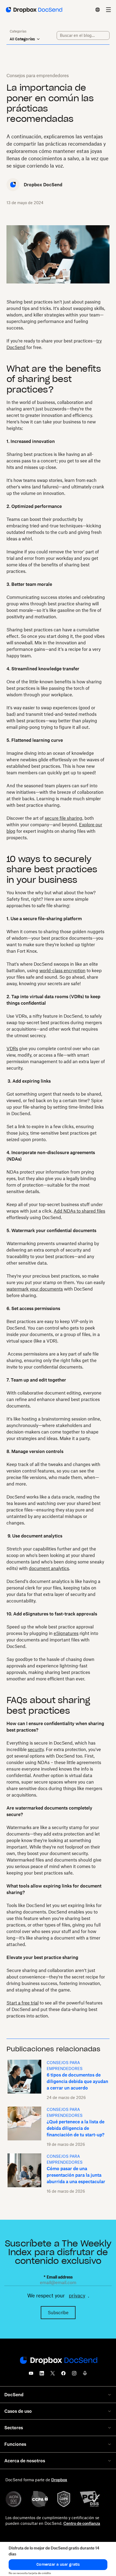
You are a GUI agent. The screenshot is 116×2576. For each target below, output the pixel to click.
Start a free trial (23, 2003)
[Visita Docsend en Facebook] (63, 2375)
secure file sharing (64, 818)
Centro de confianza (82, 2523)
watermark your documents (35, 1289)
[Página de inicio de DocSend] (58, 2361)
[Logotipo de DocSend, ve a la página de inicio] (34, 10)
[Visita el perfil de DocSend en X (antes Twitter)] (53, 2375)
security (36, 1749)
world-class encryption (62, 971)
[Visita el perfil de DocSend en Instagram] (74, 2375)
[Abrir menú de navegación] (108, 10)
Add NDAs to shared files (79, 1211)
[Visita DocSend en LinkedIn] (42, 2375)
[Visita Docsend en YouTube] (31, 2375)
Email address (58, 2277)
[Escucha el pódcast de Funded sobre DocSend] (85, 2375)
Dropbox (59, 2480)
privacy (77, 2296)
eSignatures (66, 1633)
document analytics (49, 1568)
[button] (58, 2565)
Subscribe (58, 2313)
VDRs (12, 1049)
